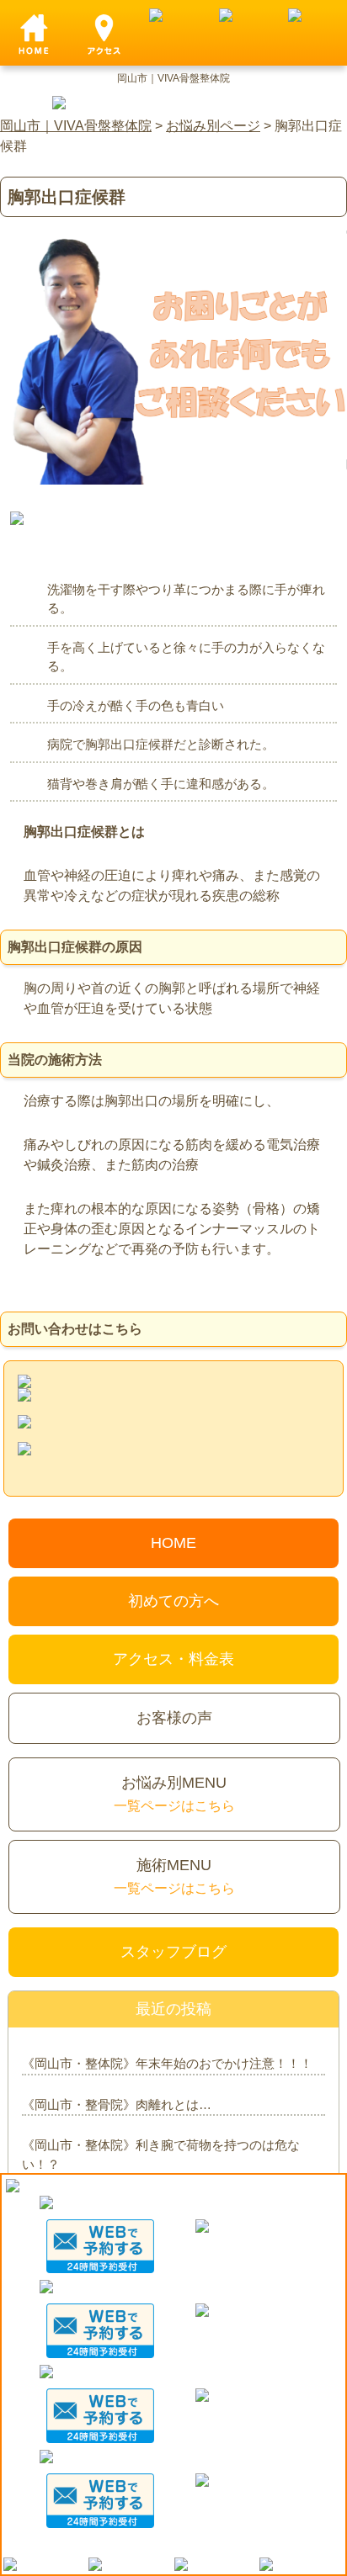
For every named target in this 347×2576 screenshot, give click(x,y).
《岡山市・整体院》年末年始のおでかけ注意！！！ (167, 2063)
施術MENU (174, 1876)
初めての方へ (173, 1601)
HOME (173, 1543)
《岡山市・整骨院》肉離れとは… (117, 2104)
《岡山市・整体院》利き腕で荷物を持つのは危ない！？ (161, 2155)
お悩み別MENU (174, 1794)
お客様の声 (174, 1718)
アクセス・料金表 (173, 1659)
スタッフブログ (173, 1952)
